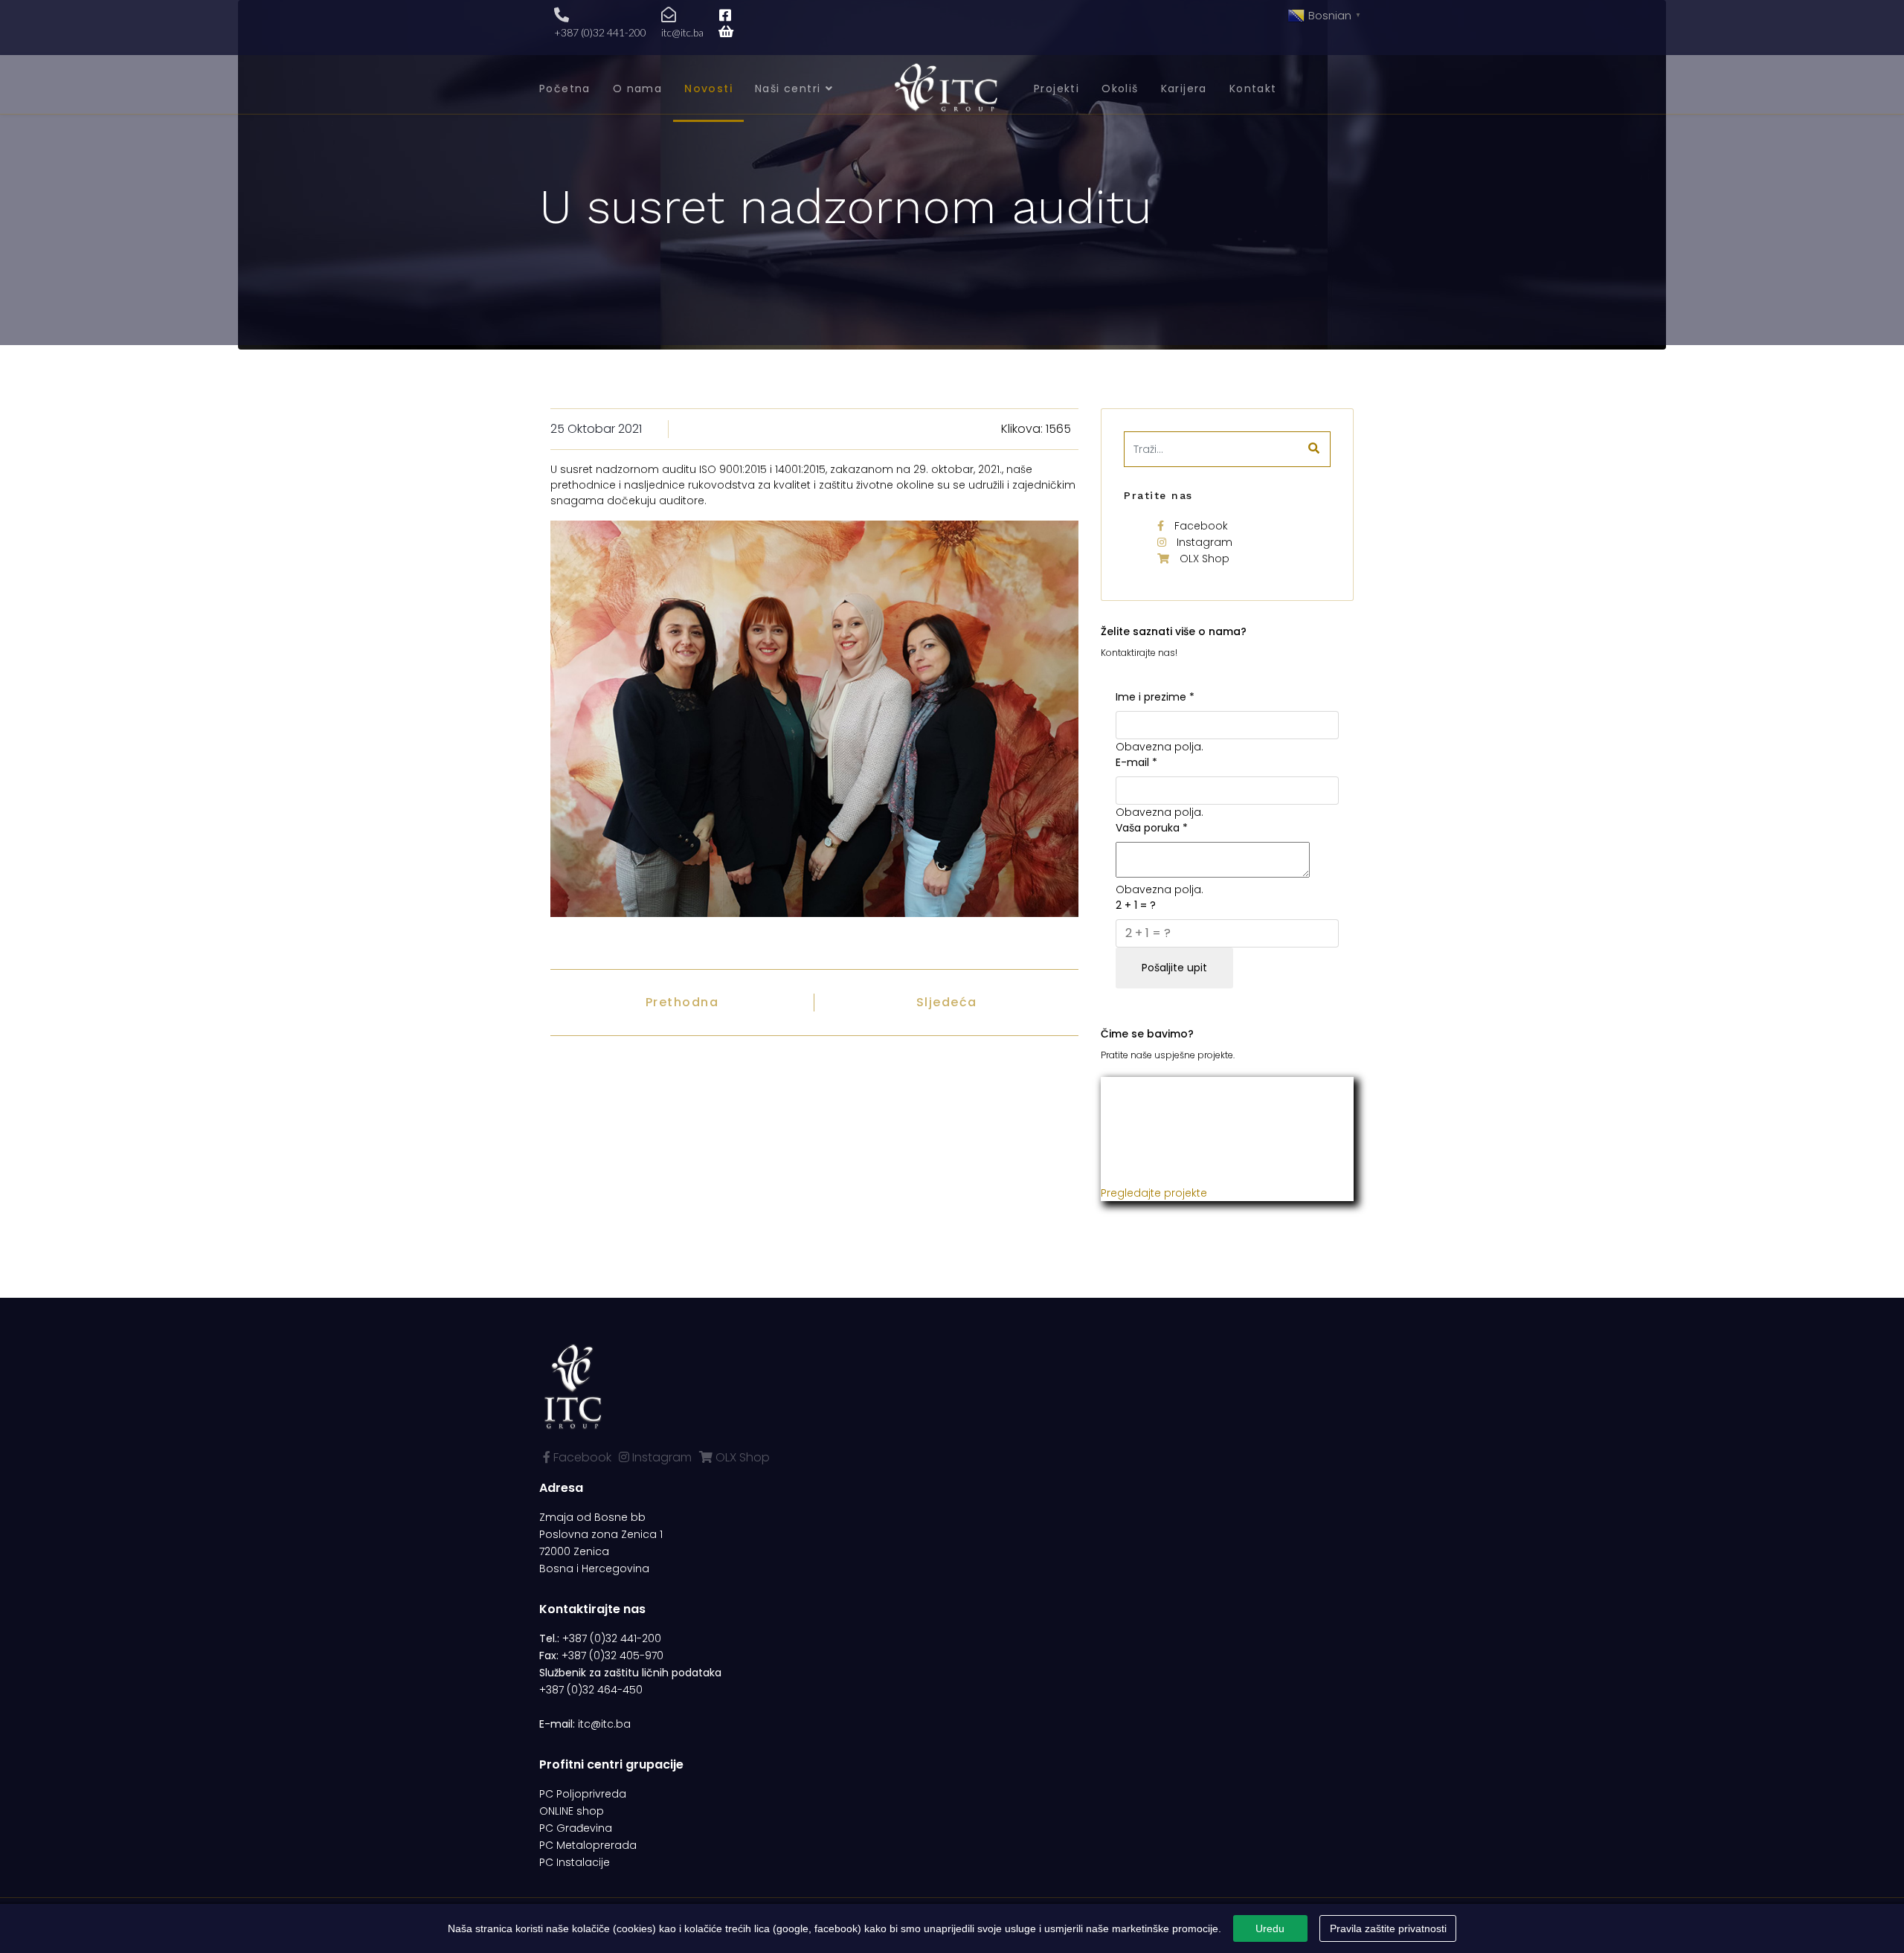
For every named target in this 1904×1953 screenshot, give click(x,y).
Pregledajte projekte (1154, 1193)
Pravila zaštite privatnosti (1388, 1928)
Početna (565, 89)
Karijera (1184, 89)
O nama (637, 89)
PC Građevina (576, 1828)
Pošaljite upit (1174, 968)
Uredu (1270, 1928)
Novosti (708, 89)
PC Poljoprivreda (583, 1794)
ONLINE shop (572, 1811)
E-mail (1136, 762)
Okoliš (1120, 89)
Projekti (1056, 89)
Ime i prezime (1155, 697)
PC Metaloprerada (588, 1845)
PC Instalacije (575, 1862)
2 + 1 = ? (1136, 905)
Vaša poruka (1152, 828)
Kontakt (1253, 89)
